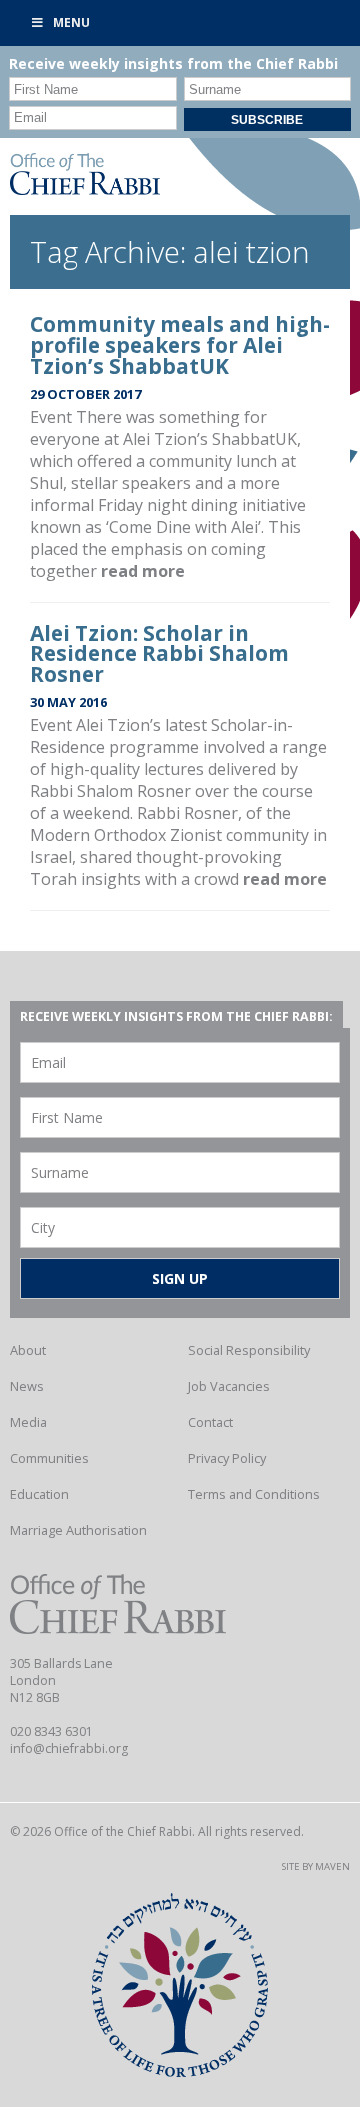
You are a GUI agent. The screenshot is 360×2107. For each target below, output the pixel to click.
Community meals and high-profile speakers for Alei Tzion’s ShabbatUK (180, 345)
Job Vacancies (229, 1386)
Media (28, 1422)
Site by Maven (316, 1866)
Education (39, 1494)
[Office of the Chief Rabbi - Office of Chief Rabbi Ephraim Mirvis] (85, 189)
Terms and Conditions (254, 1494)
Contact (210, 1422)
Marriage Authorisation (78, 1530)
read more (143, 571)
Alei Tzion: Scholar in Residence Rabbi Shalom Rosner (159, 654)
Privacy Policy (227, 1458)
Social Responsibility (249, 1350)
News (27, 1386)
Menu (71, 22)
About (28, 1350)
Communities (49, 1458)
